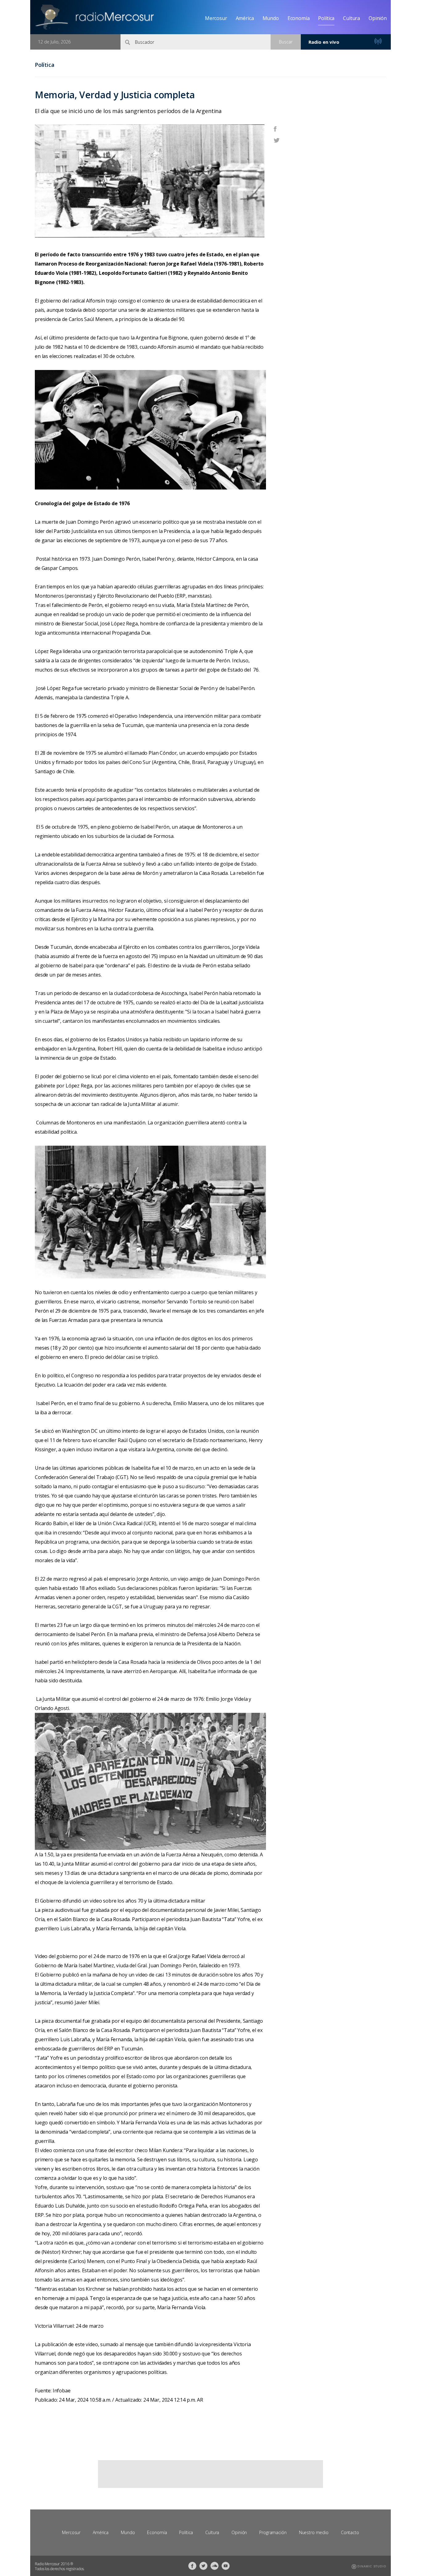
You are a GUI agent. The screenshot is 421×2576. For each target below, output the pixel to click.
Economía (299, 18)
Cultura (352, 18)
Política (326, 18)
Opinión (378, 18)
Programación (273, 2532)
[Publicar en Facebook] (275, 128)
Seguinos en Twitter (203, 2566)
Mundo (271, 18)
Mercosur (216, 18)
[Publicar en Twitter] (277, 140)
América (245, 18)
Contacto (350, 2532)
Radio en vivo (324, 42)
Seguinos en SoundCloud (215, 2566)
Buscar (286, 42)
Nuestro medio (314, 2532)
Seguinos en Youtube (226, 2566)
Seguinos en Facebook (192, 2566)
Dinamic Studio (372, 2566)
